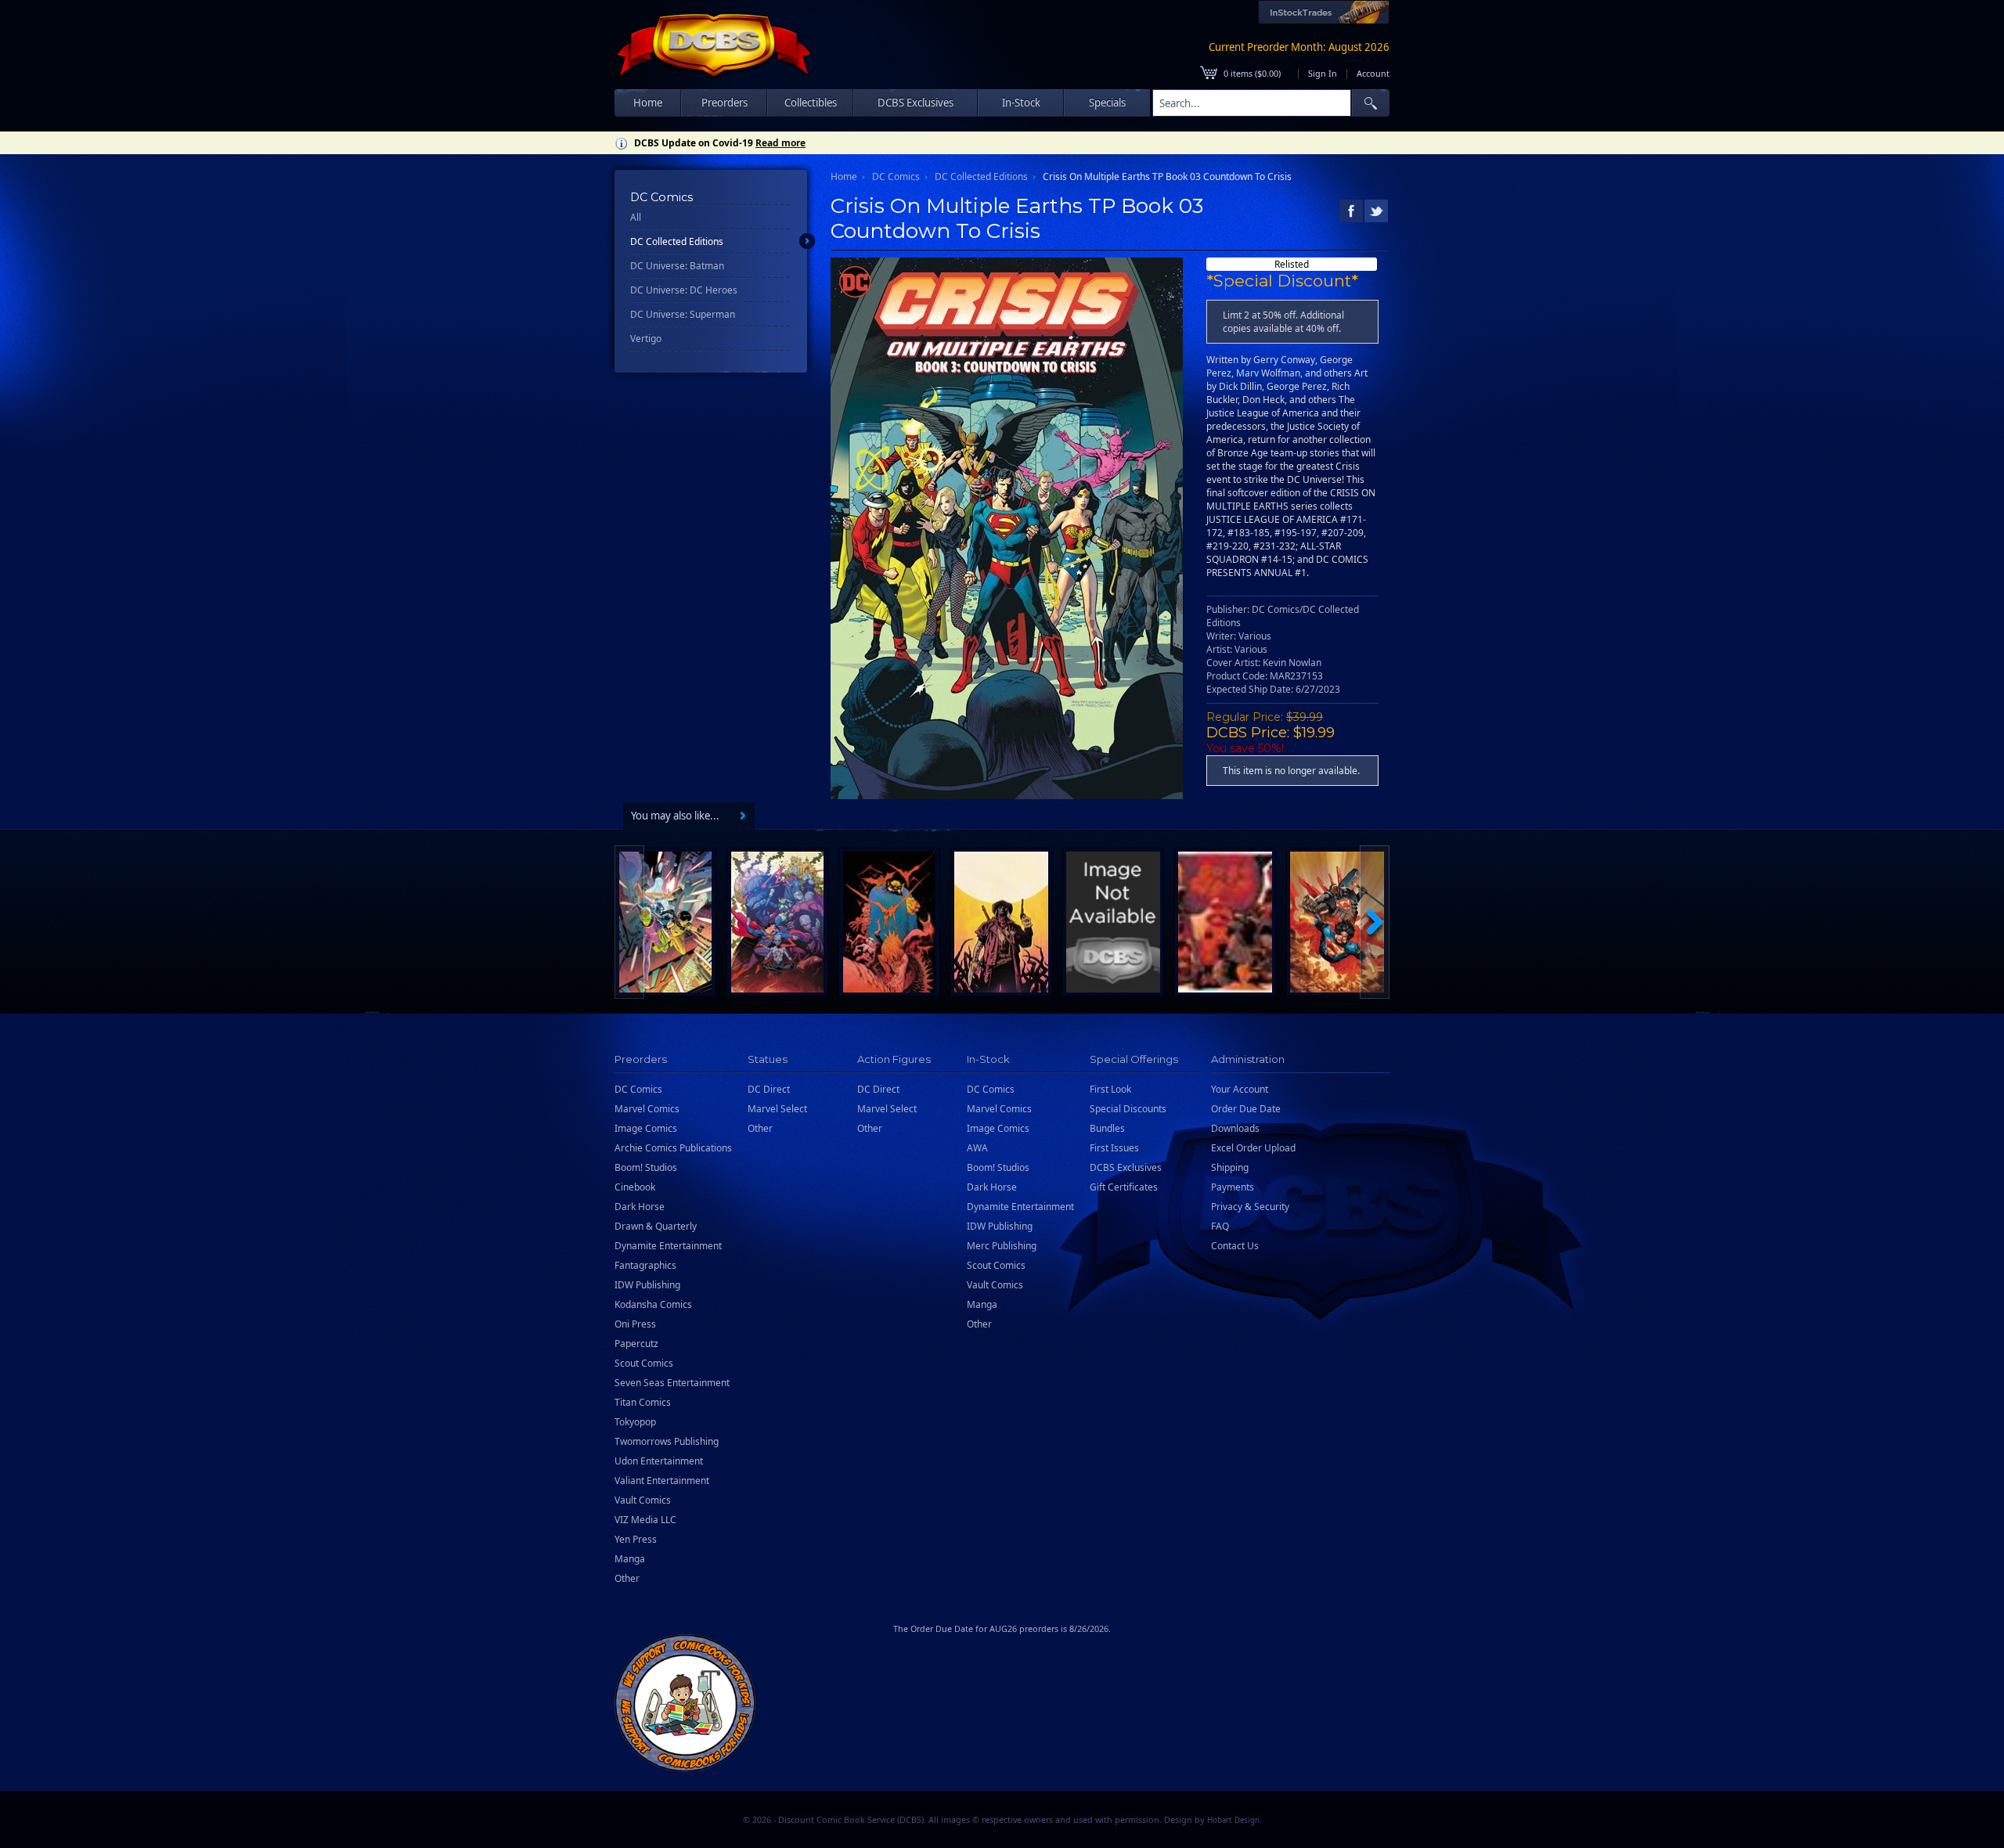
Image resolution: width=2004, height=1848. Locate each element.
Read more (780, 143)
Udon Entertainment (659, 1461)
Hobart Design (1233, 1820)
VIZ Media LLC (645, 1520)
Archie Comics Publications (673, 1148)
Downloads (1235, 1128)
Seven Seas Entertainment (672, 1383)
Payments (1233, 1187)
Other (627, 1578)
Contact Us (1235, 1246)
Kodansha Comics (653, 1304)
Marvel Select (777, 1109)
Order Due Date (1246, 1109)
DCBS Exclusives (1126, 1167)
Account (1373, 73)
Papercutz (636, 1344)
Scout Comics (644, 1363)
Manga (630, 1559)
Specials (1107, 103)
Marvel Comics (647, 1109)
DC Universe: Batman (677, 266)
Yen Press (636, 1539)
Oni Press (635, 1324)
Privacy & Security (1250, 1207)
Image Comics (646, 1128)
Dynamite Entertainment (668, 1246)
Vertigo (646, 339)
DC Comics (896, 177)
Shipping (1230, 1167)
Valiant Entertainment (662, 1481)
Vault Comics (643, 1500)
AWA (977, 1148)
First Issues (1114, 1148)
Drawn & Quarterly (656, 1226)
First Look (1110, 1089)
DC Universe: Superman (683, 314)
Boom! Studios (646, 1167)
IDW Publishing (647, 1285)
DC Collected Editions (677, 241)
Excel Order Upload (1253, 1148)
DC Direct (769, 1089)
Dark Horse (640, 1207)
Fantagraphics (645, 1265)
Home (648, 103)
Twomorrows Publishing (667, 1441)
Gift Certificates (1124, 1187)
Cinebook (635, 1187)
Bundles (1107, 1128)
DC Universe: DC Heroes (684, 290)
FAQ (1220, 1226)
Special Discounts (1128, 1109)
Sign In (1323, 73)
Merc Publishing (1002, 1246)
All (636, 217)
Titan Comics (643, 1402)
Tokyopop (635, 1422)
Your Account (1240, 1089)
